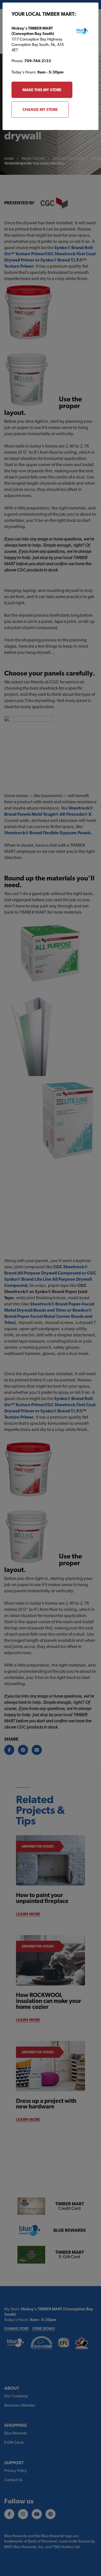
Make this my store (42, 90)
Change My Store (40, 109)
